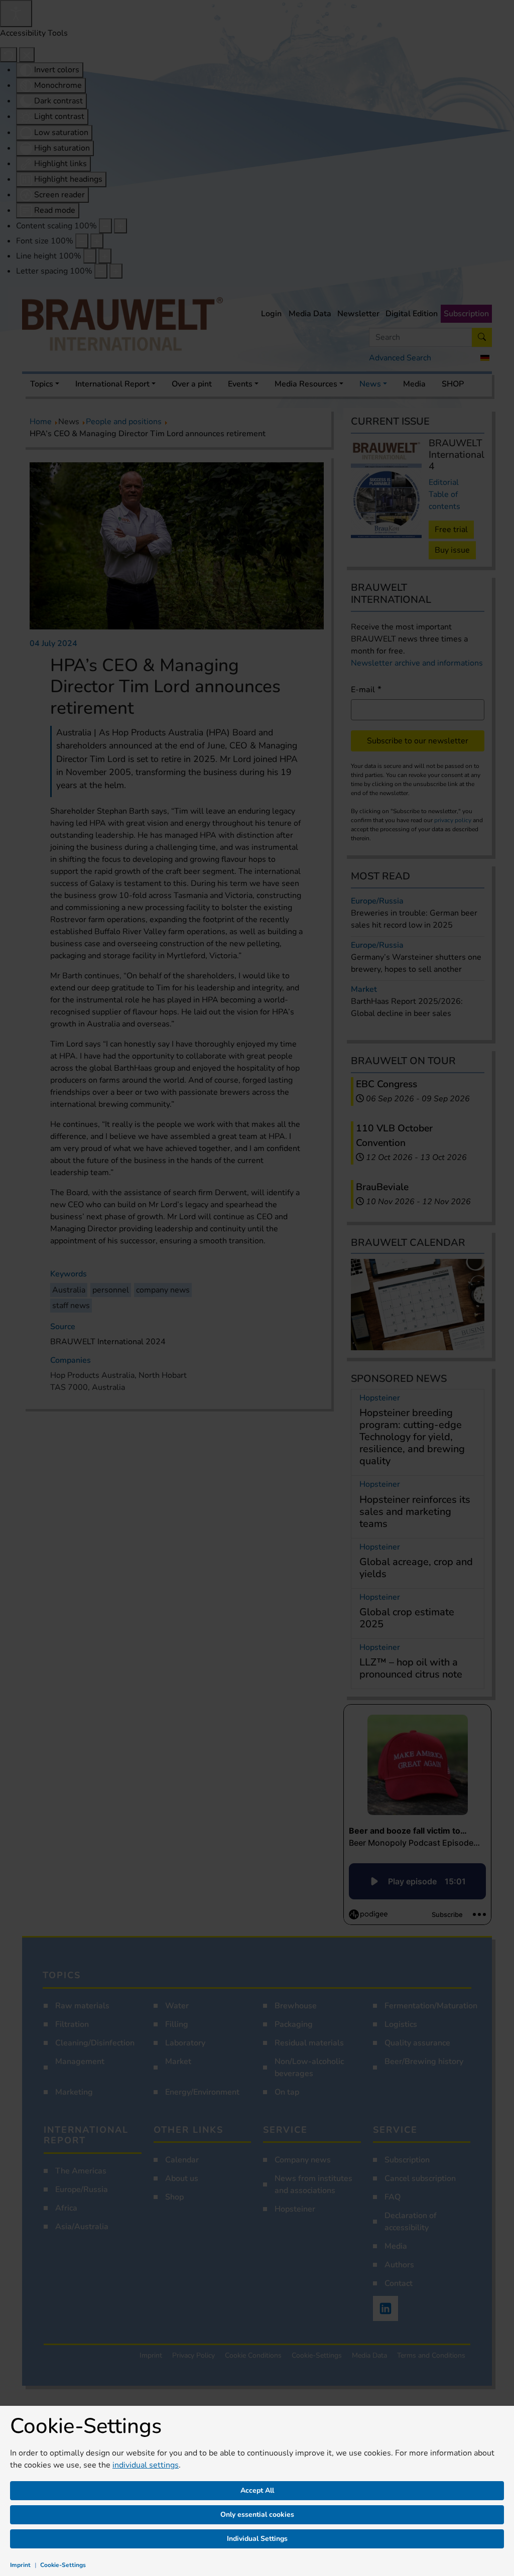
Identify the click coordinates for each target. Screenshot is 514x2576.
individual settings (146, 2465)
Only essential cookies (257, 2515)
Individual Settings (257, 2539)
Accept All (257, 2490)
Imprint (20, 2565)
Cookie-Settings (63, 2565)
